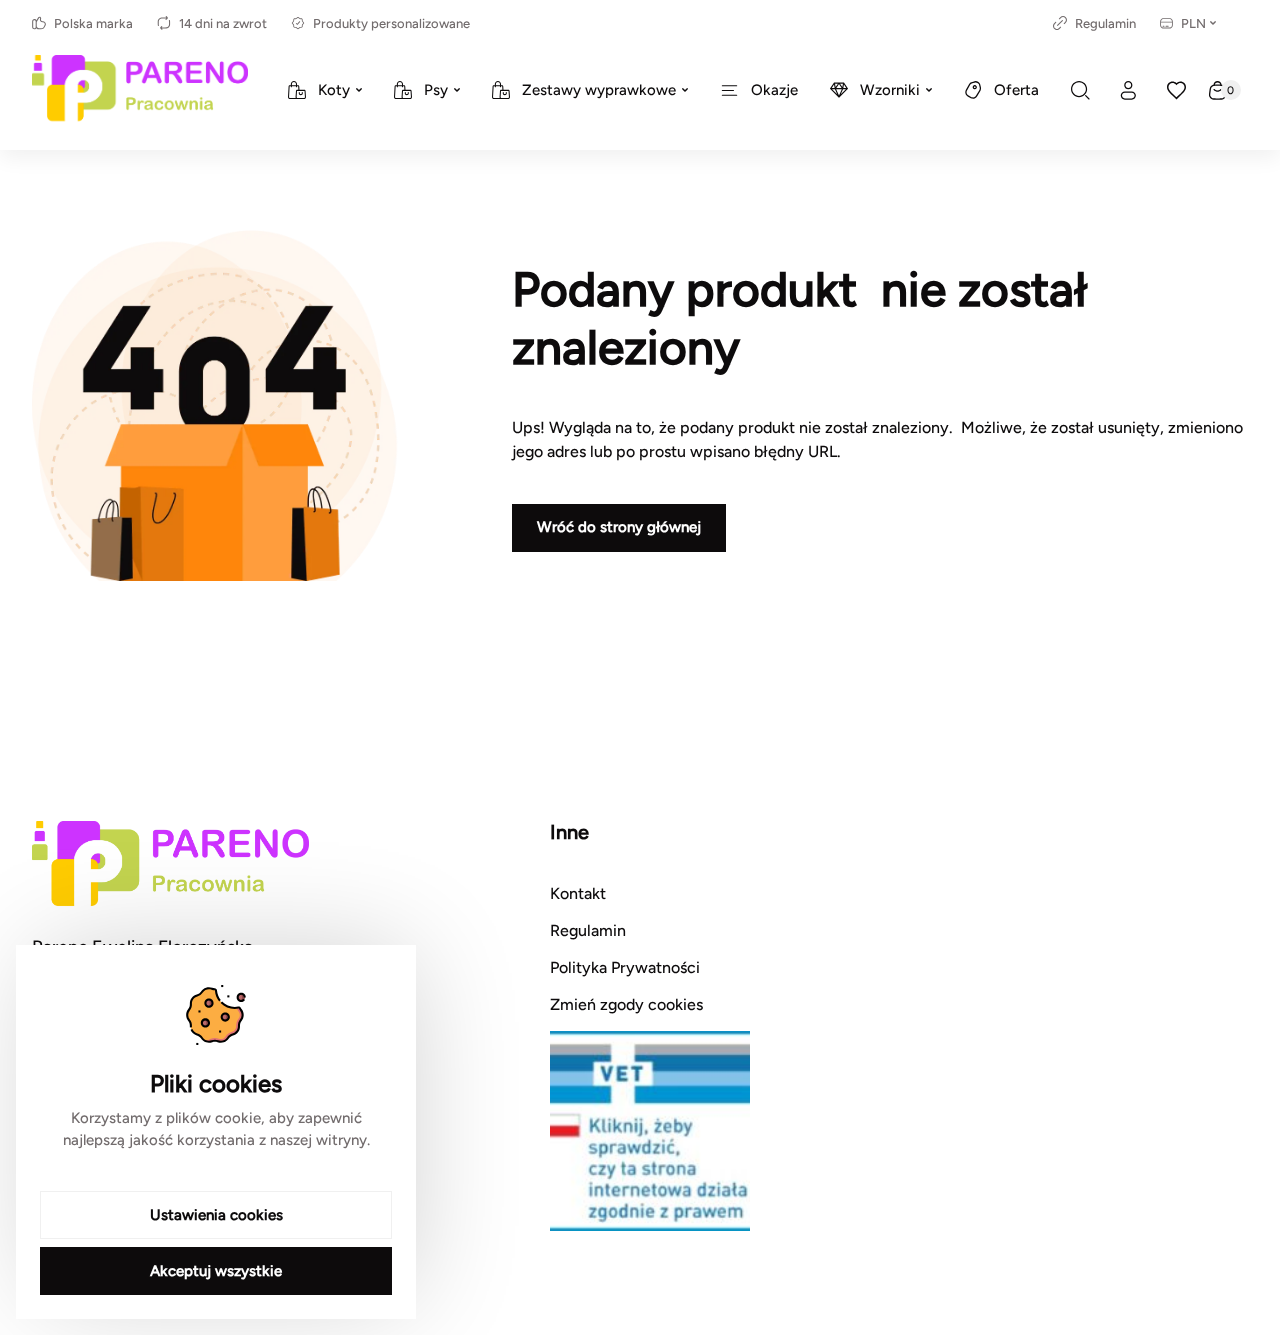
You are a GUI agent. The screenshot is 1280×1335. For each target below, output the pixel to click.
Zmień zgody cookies (626, 1004)
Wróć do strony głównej (619, 527)
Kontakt (578, 893)
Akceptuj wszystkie (216, 1271)
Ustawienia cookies (216, 1215)
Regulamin (1105, 23)
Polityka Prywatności (625, 967)
